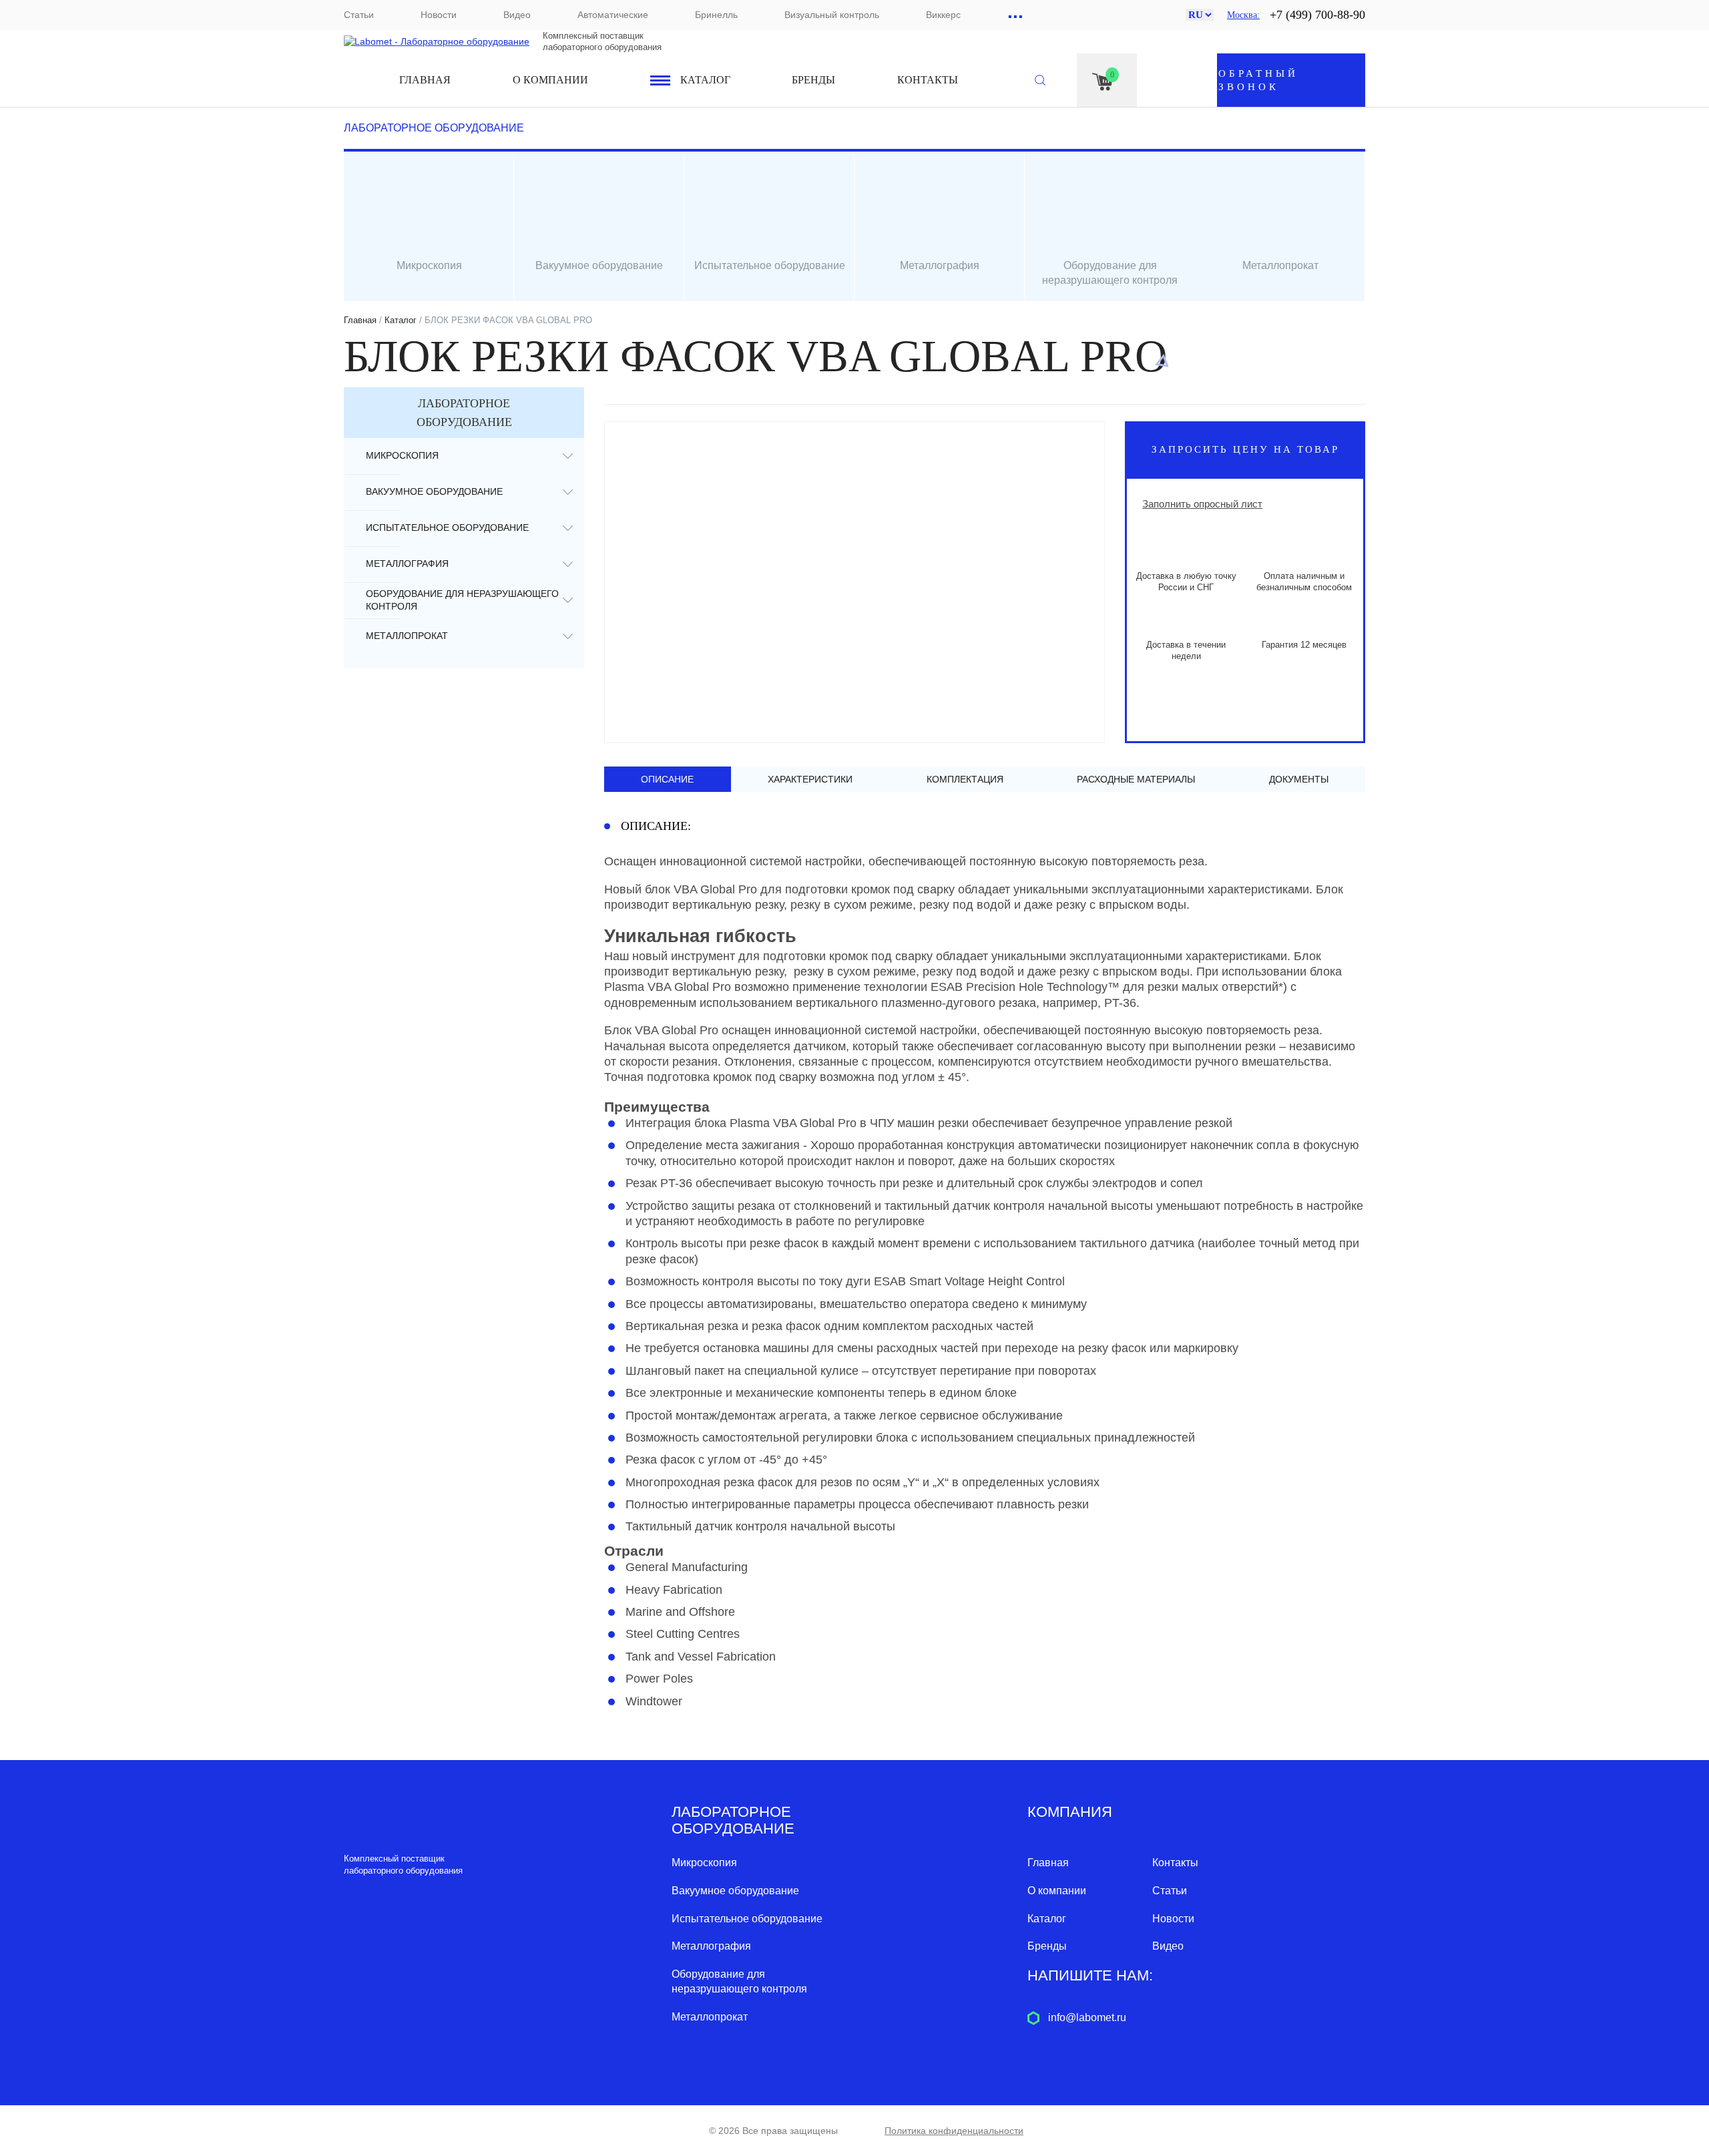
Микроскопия (402, 455)
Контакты (928, 80)
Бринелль (716, 15)
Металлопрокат (407, 636)
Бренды (813, 80)
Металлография (407, 564)
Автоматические (613, 15)
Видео (517, 15)
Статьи (359, 15)
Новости (439, 15)
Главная (425, 80)
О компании (550, 80)
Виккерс (943, 15)
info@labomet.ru (1087, 2017)
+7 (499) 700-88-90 (1317, 15)
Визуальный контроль (832, 15)
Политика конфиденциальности (954, 2131)
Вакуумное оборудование (434, 491)
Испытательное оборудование (447, 527)
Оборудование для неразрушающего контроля (462, 600)
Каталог (705, 80)
